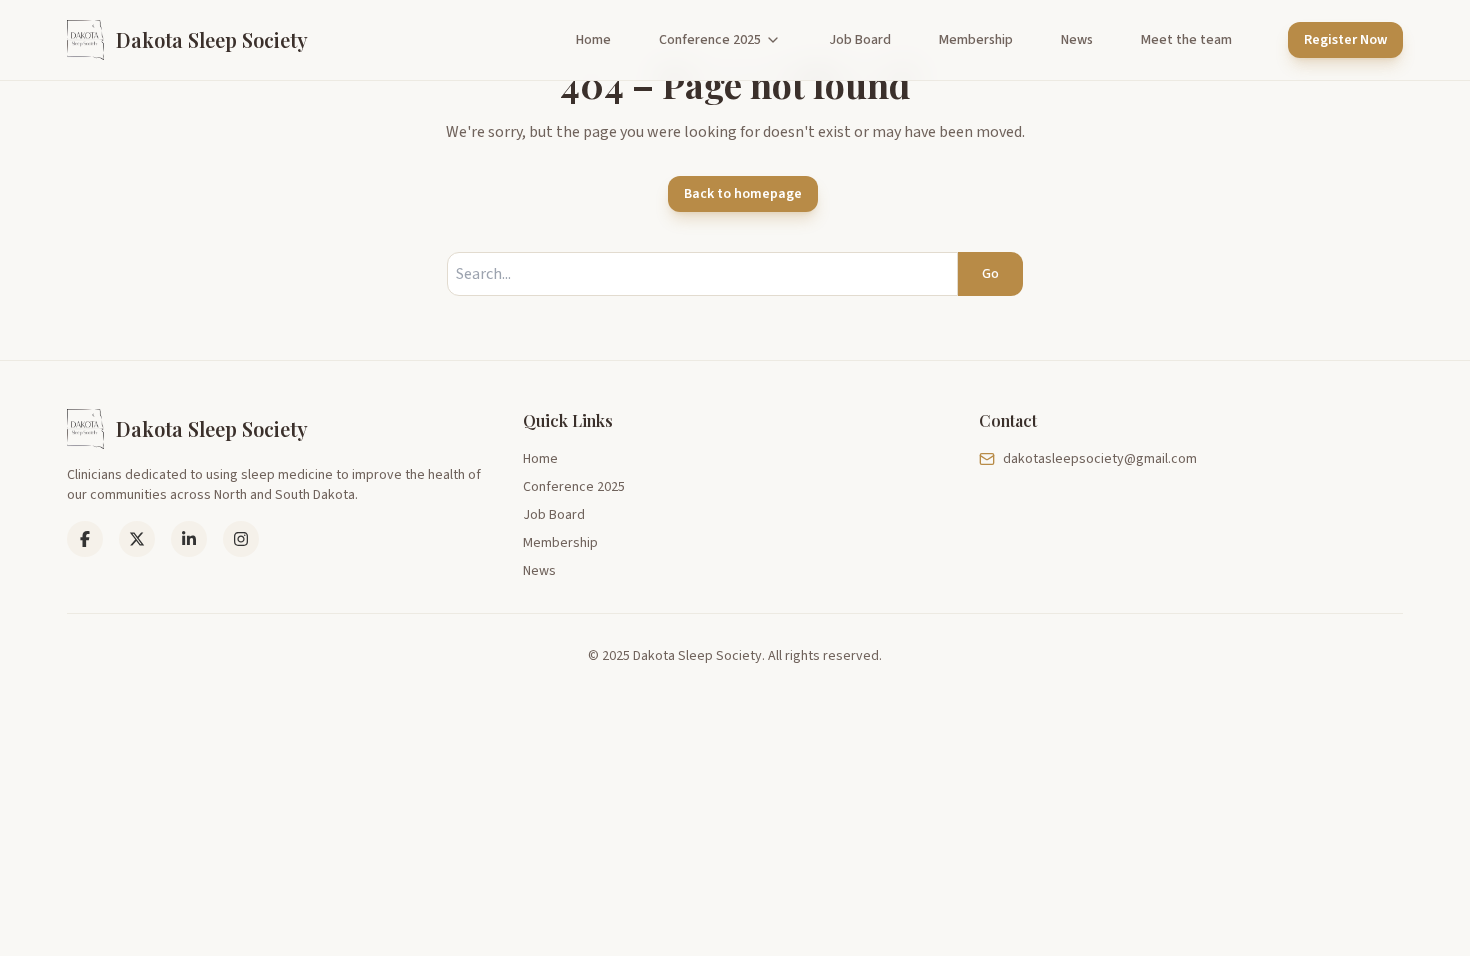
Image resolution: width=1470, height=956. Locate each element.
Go (990, 274)
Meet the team (1186, 40)
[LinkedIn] (137, 539)
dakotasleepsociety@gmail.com (1100, 459)
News (1077, 40)
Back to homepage (743, 194)
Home (593, 40)
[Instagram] (241, 539)
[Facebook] (85, 539)
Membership (976, 40)
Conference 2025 (710, 40)
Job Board (860, 40)
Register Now (1345, 40)
